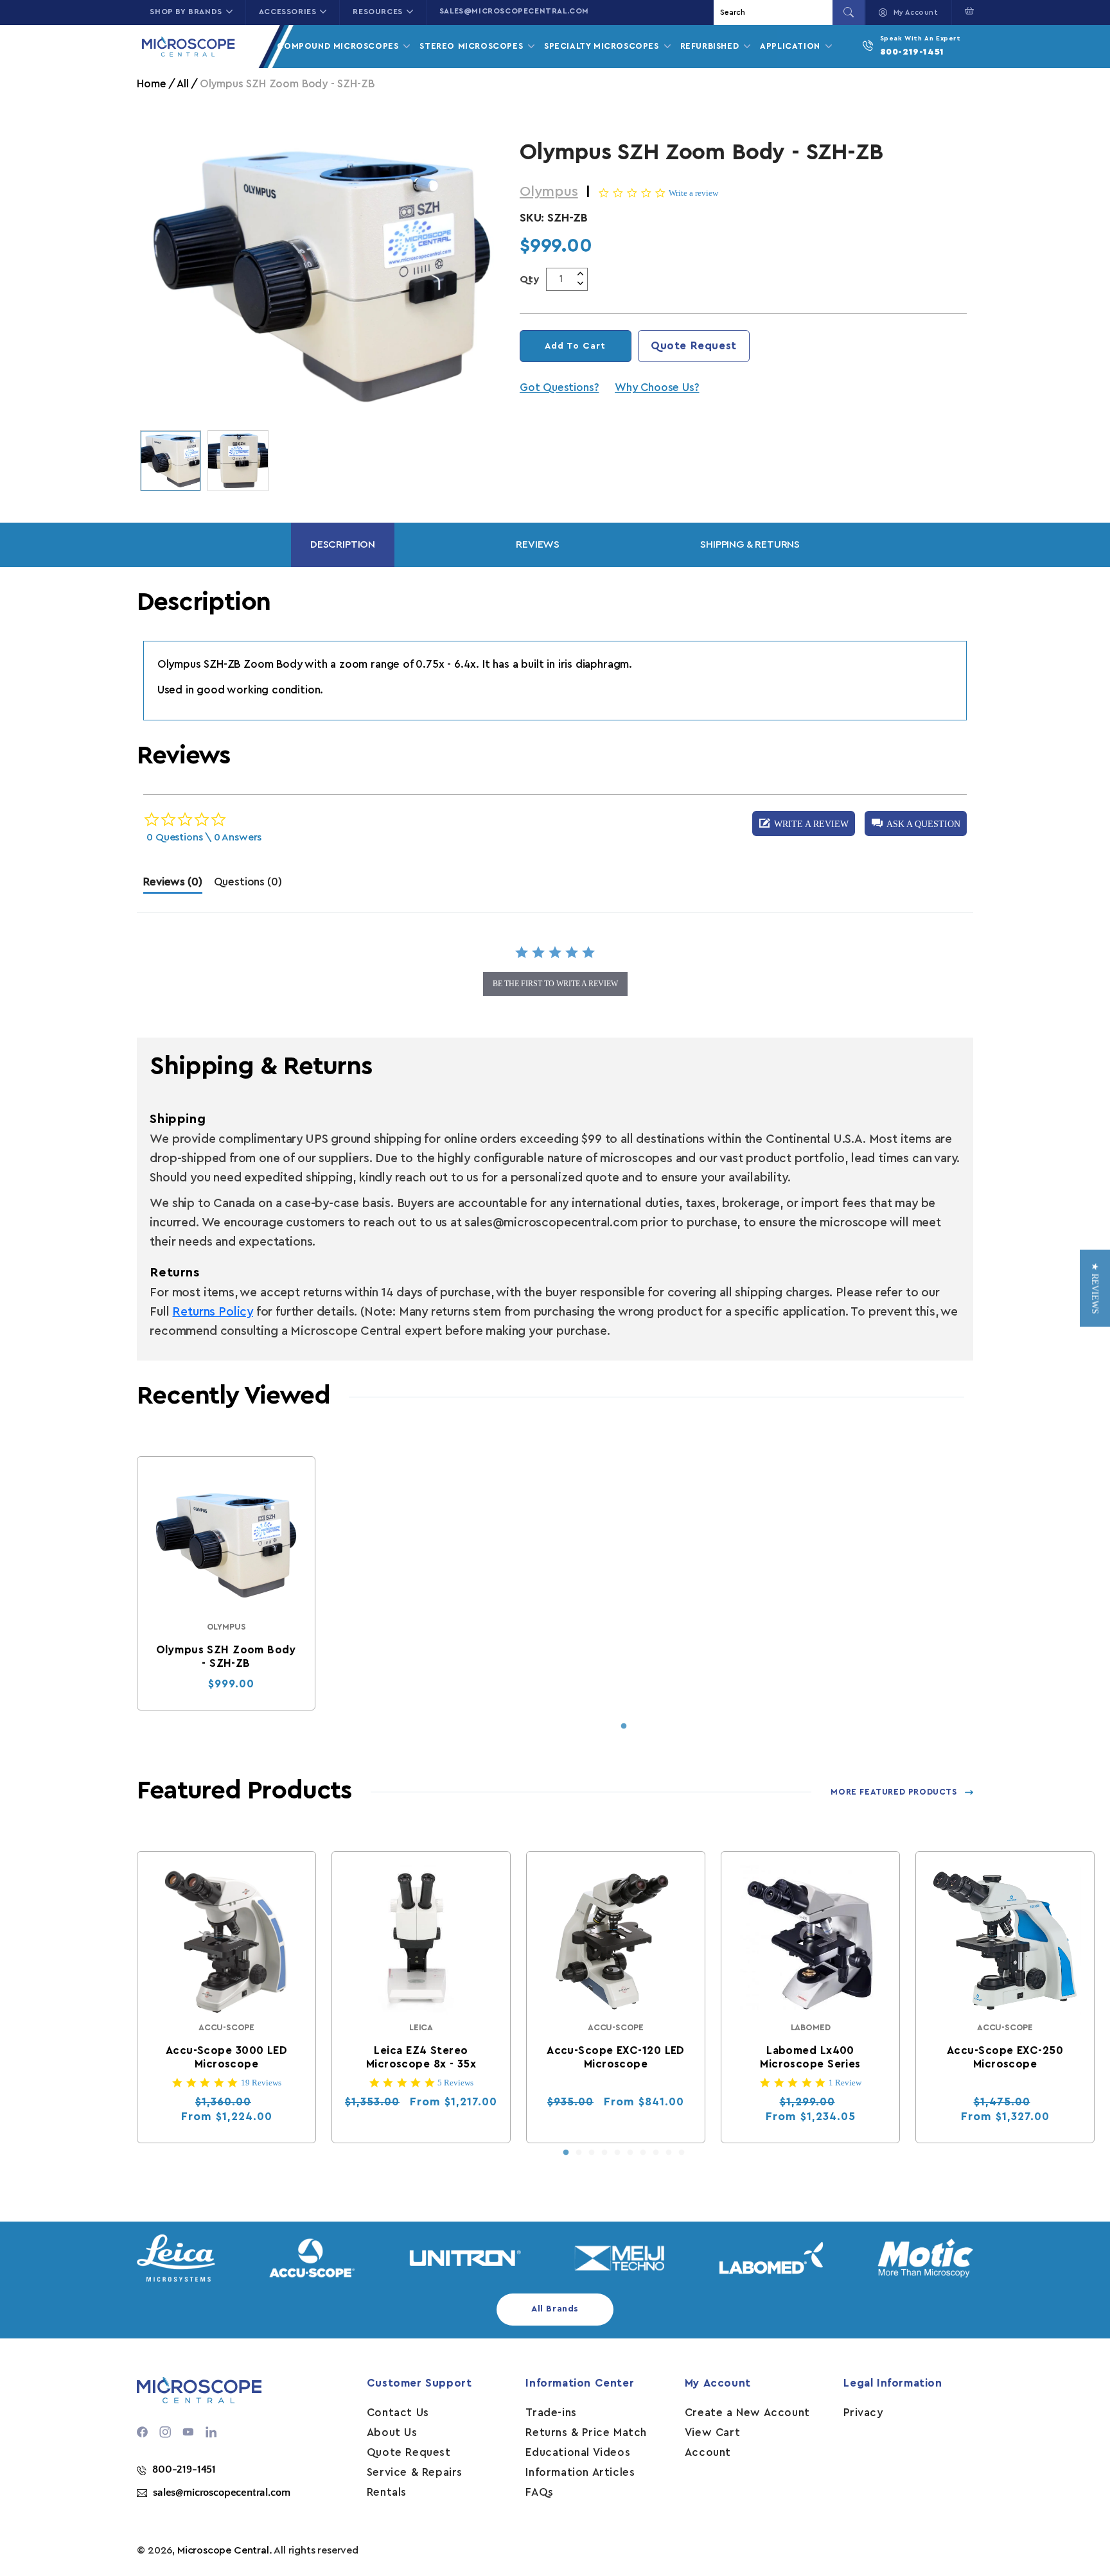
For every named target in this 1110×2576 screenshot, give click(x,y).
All (182, 84)
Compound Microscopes (339, 46)
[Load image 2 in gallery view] (238, 461)
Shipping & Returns (750, 544)
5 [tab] (617, 2153)
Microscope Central (223, 2550)
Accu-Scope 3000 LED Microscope (226, 2057)
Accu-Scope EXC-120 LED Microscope (616, 2057)
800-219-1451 (912, 52)
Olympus (549, 191)
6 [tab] (630, 2153)
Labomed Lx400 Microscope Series (811, 2057)
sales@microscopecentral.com (514, 11)
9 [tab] (669, 2153)
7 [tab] (643, 2153)
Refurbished (711, 46)
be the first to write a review (555, 984)
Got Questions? (559, 387)
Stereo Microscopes (472, 46)
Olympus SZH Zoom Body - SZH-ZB (226, 1657)
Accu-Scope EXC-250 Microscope (1005, 2057)
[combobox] (775, 13)
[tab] (172, 885)
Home (151, 84)
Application (791, 46)
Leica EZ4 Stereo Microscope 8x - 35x (421, 2057)
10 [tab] (682, 2153)
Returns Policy (212, 1312)
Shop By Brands (186, 12)
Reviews (538, 544)
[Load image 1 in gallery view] (171, 461)
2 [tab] (579, 2153)
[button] (966, 11)
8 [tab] (656, 2153)
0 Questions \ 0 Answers (204, 837)
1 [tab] (624, 1727)
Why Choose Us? (657, 387)
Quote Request (694, 346)
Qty (530, 279)
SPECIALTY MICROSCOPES (603, 46)
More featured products (894, 1792)
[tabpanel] (226, 1583)
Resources (377, 12)
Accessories (288, 12)
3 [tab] (592, 2153)
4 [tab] (604, 2153)
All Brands (555, 2309)
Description (343, 544)
